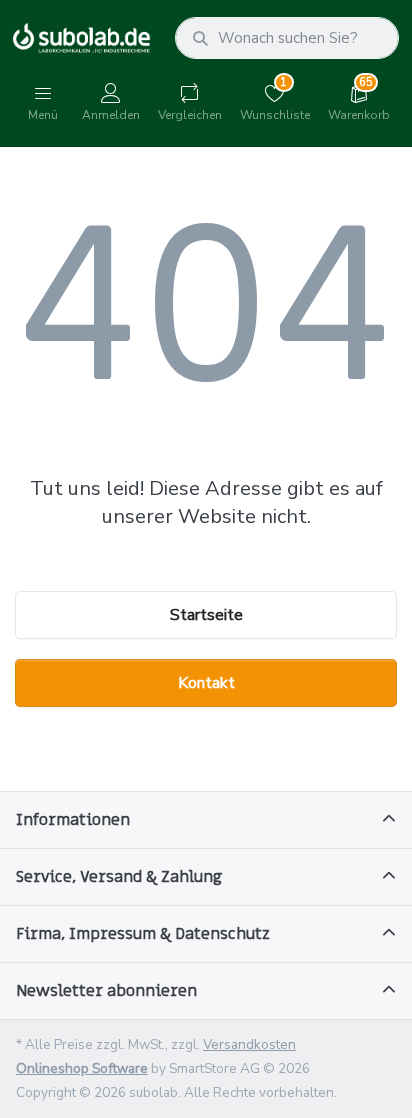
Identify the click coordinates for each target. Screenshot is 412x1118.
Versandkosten (249, 1044)
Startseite (206, 615)
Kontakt (206, 683)
